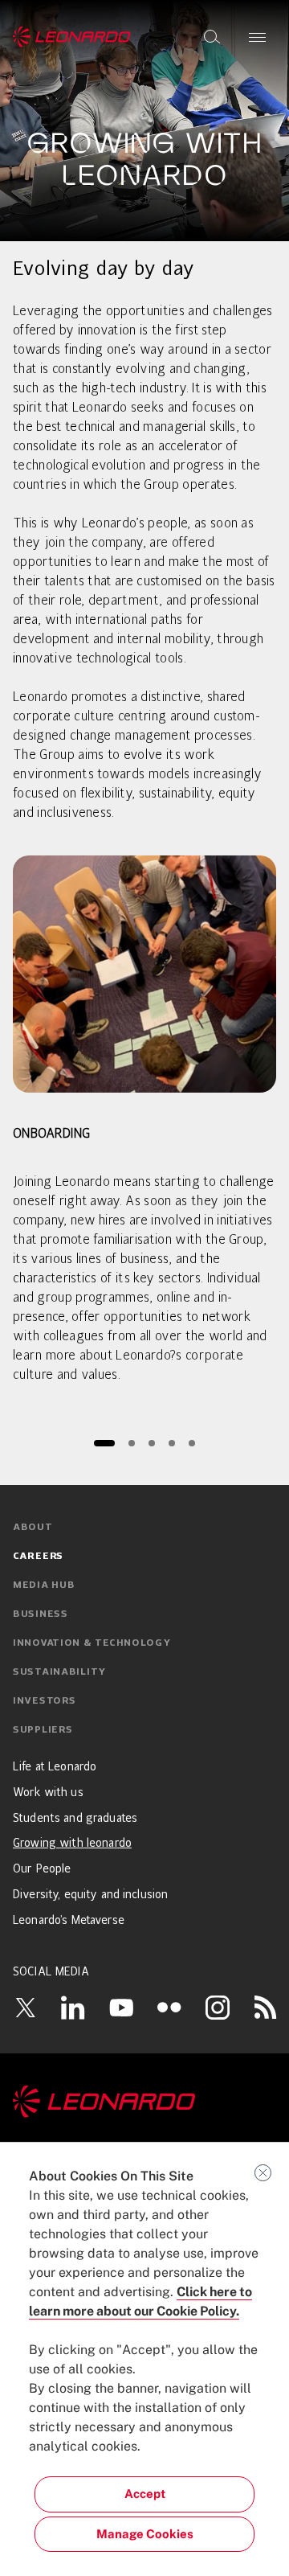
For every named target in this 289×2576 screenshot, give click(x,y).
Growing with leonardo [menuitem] (72, 1844)
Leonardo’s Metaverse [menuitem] (69, 1921)
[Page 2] (131, 1443)
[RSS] (266, 2007)
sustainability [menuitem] (59, 1672)
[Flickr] (169, 2008)
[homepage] (72, 37)
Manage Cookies (145, 2534)
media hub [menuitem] (44, 1585)
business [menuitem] (41, 1614)
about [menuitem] (33, 1528)
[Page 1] (104, 1443)
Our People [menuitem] (42, 1869)
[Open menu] (257, 37)
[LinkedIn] (73, 2007)
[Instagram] (218, 2007)
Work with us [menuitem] (48, 1793)
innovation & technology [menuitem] (92, 1643)
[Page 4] (171, 1443)
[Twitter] (25, 2007)
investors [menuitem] (44, 1701)
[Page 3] (151, 1443)
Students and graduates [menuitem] (75, 1819)
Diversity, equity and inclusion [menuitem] (90, 1895)
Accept (145, 2494)
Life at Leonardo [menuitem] (55, 1767)
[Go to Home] (144, 2102)
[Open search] (212, 37)
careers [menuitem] (38, 1557)
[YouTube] (121, 2007)
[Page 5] (191, 1443)
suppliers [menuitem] (43, 1730)
